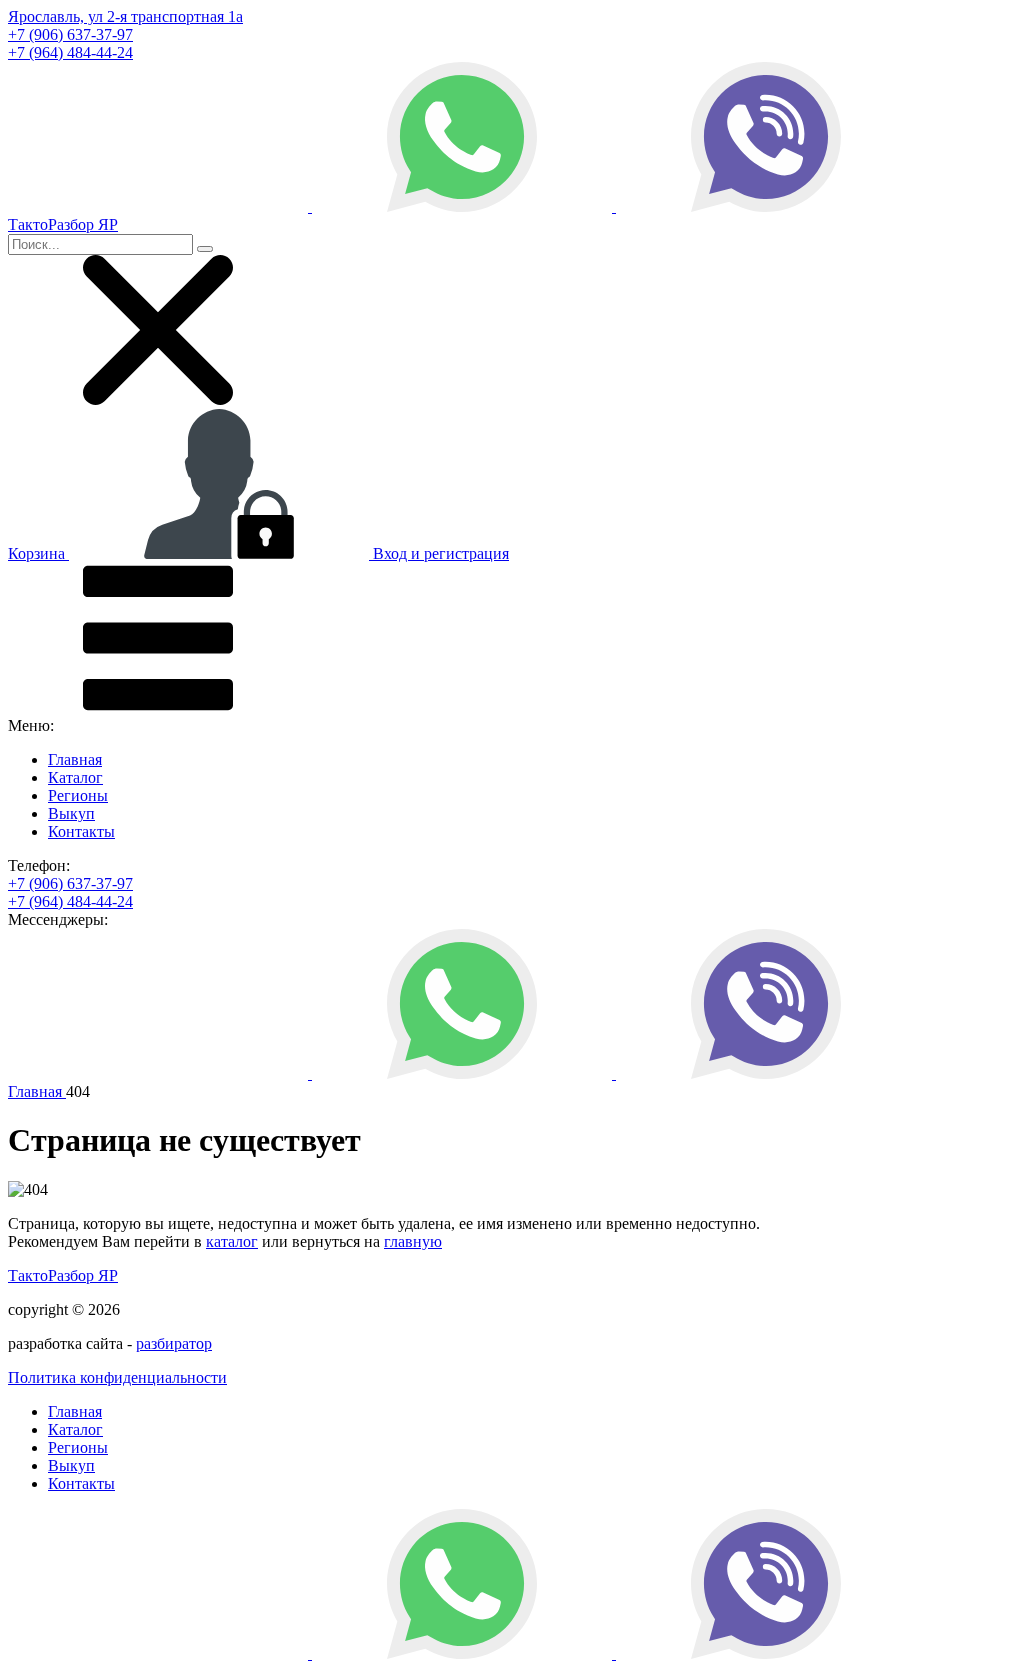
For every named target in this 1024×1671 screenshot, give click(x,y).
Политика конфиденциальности (117, 1377)
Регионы (78, 795)
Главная (75, 759)
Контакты (81, 831)
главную (413, 1241)
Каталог (75, 777)
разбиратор (174, 1343)
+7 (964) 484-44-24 (70, 52)
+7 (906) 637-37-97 (70, 34)
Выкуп (71, 813)
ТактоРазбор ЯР (63, 1275)
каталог (232, 1241)
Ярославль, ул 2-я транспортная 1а (125, 16)
